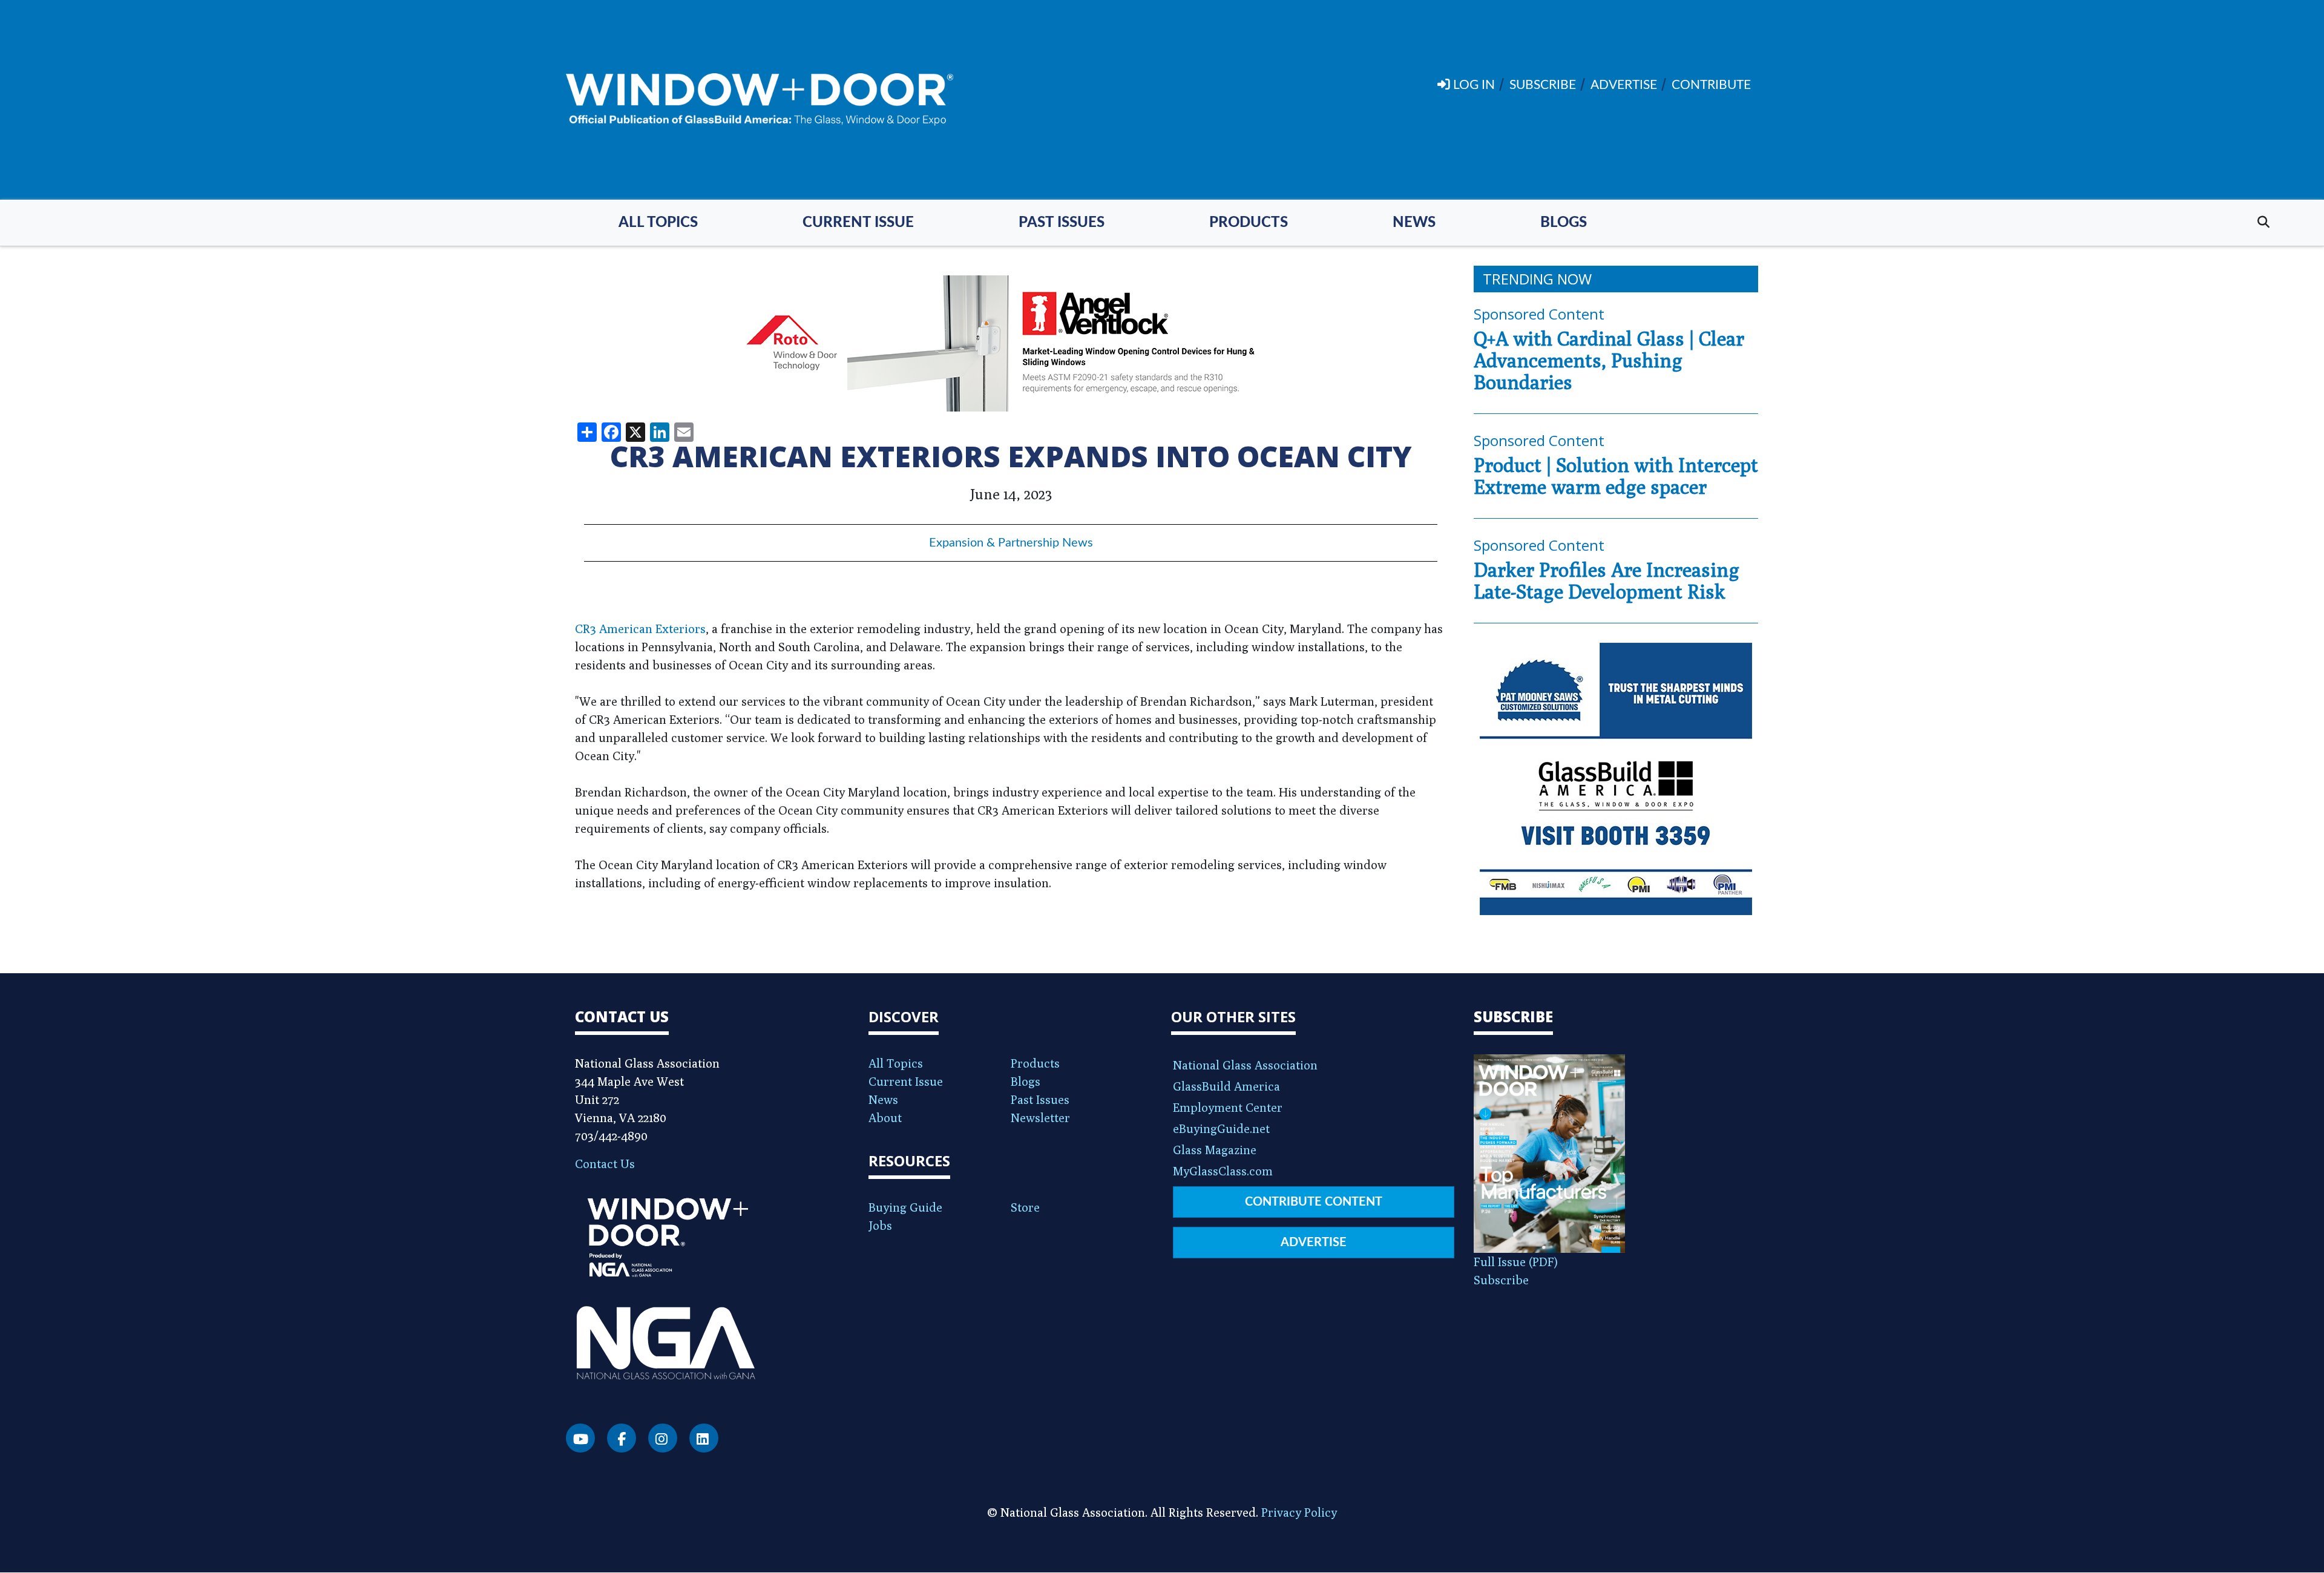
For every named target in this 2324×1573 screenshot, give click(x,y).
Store (1025, 1207)
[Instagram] (663, 1438)
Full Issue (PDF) (1516, 1262)
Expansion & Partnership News (1011, 543)
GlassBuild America (1226, 1086)
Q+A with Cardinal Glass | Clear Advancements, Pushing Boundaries (1609, 360)
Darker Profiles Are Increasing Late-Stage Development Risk (1607, 580)
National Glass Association (1245, 1065)
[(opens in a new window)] (1011, 343)
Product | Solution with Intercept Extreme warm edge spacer (1616, 476)
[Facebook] (622, 1438)
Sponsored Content (1539, 314)
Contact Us (605, 1164)
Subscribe (1501, 1280)
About (885, 1118)
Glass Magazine (1215, 1150)
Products (1249, 223)
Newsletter (1040, 1118)
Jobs (880, 1225)
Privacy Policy (1299, 1512)
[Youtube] (580, 1438)
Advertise (1314, 1243)
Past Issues (1062, 223)
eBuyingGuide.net (1221, 1128)
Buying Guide (905, 1207)
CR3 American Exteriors (640, 629)
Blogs (1564, 223)
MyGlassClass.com (1223, 1171)
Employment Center (1228, 1107)
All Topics (658, 223)
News (1414, 223)
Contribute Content (1314, 1202)
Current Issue (858, 223)
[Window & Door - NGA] (760, 100)
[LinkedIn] (704, 1438)
